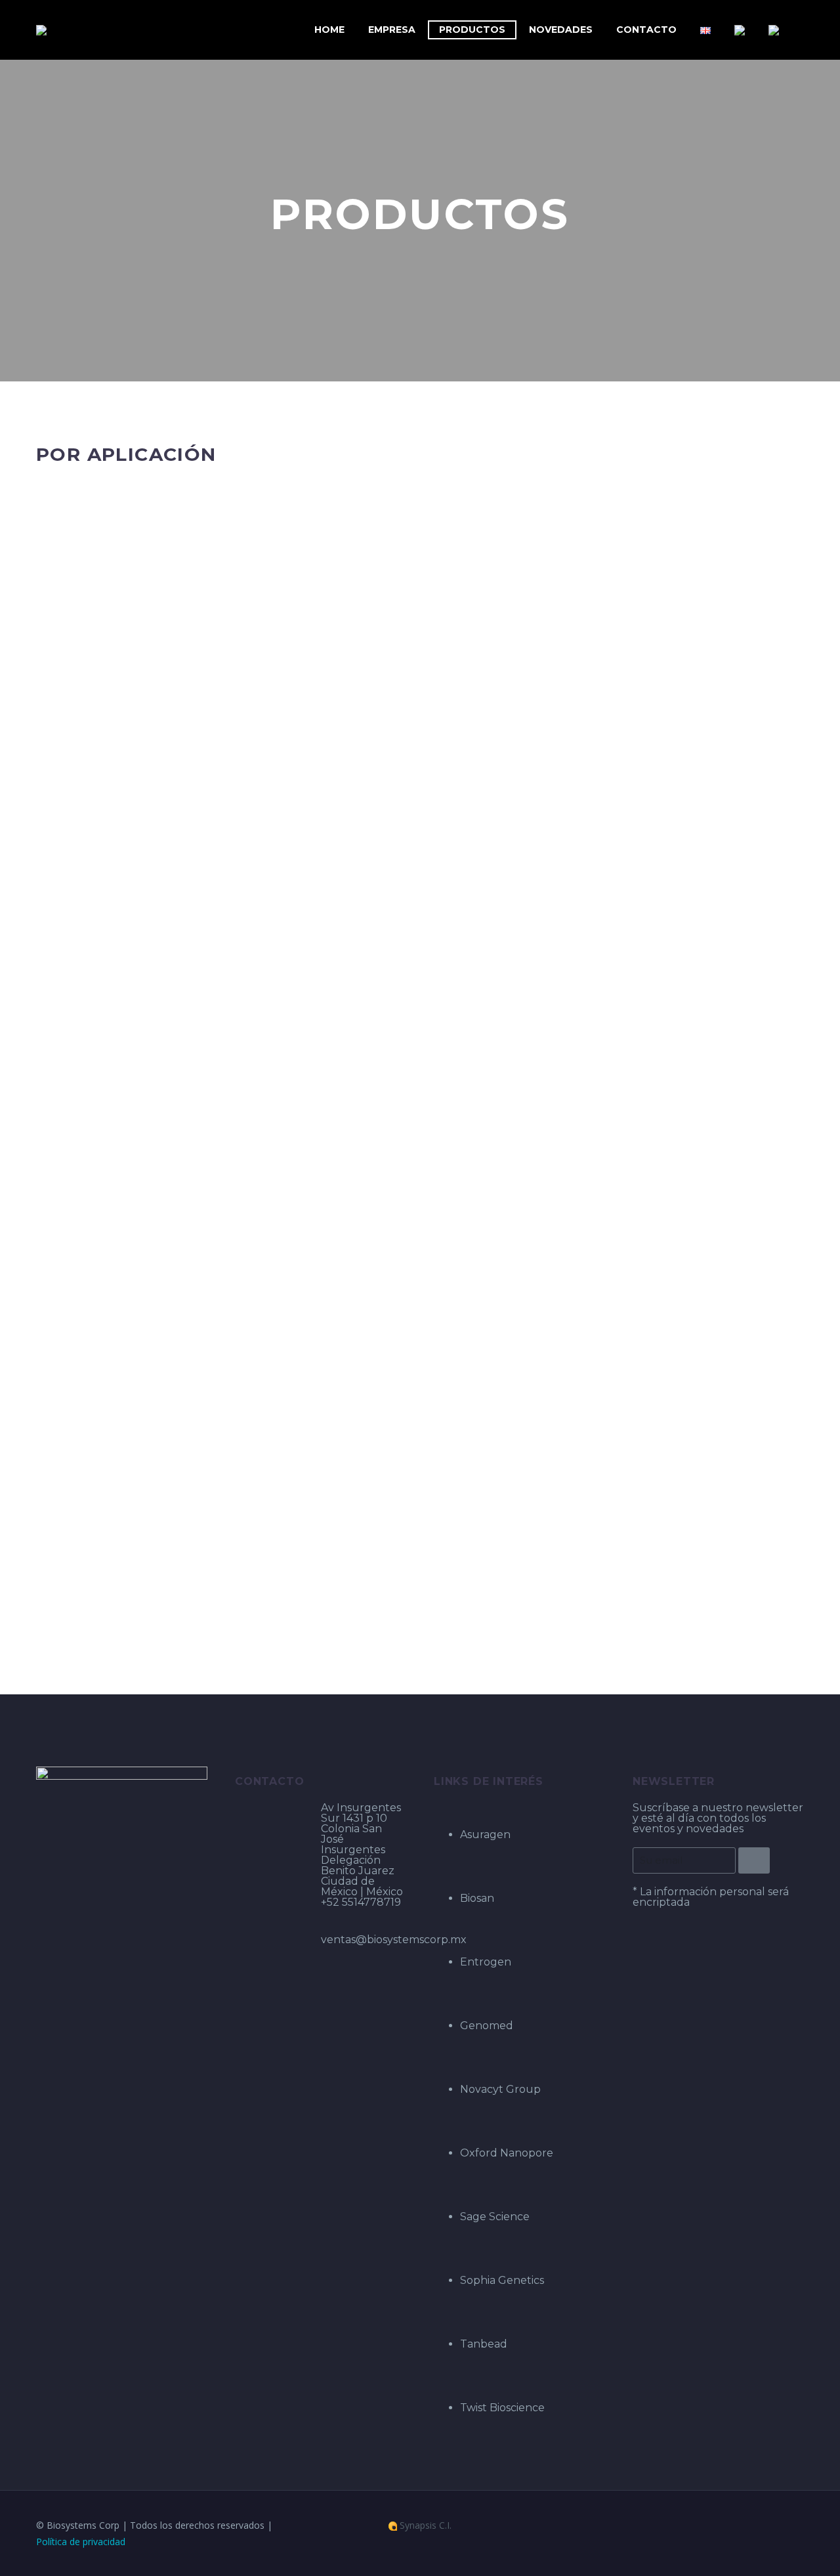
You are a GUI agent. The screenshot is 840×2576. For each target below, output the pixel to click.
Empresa (392, 30)
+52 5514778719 (361, 1902)
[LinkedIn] (783, 2526)
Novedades (561, 30)
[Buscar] (804, 30)
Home (329, 30)
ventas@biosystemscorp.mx (394, 1940)
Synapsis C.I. (424, 2526)
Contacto (646, 30)
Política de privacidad (81, 2542)
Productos (472, 30)
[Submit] (754, 1860)
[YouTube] (800, 2526)
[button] (69, 491)
